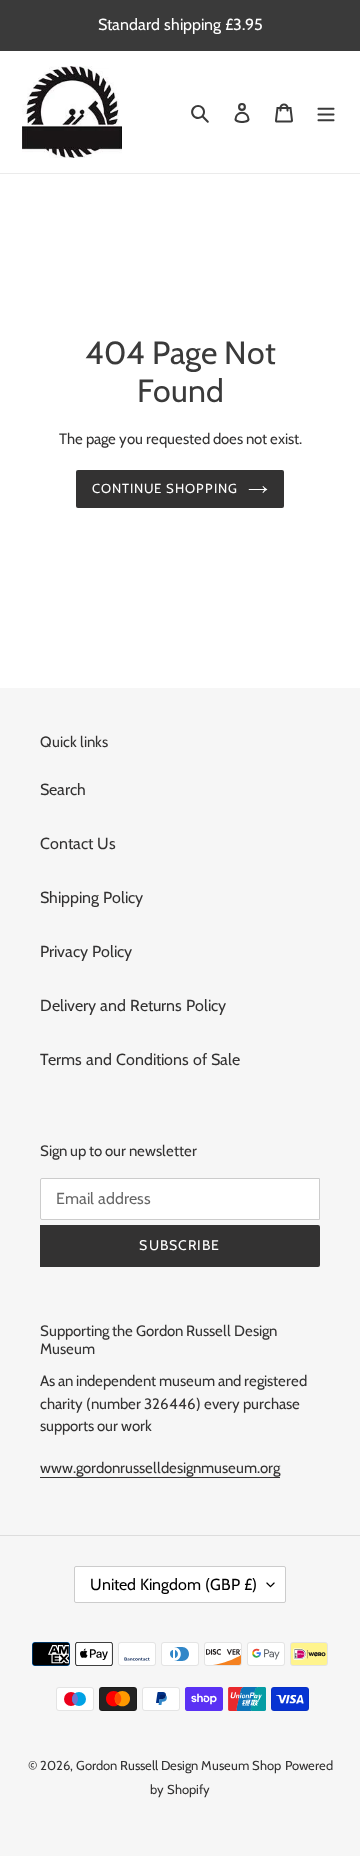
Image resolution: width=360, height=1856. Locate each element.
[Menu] (326, 112)
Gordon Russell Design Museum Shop (178, 1765)
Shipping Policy (91, 897)
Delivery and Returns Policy (133, 1005)
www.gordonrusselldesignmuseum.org (160, 1468)
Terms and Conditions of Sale (140, 1059)
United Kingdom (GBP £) (173, 1584)
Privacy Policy (86, 951)
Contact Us (78, 843)
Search (63, 789)
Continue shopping (165, 488)
